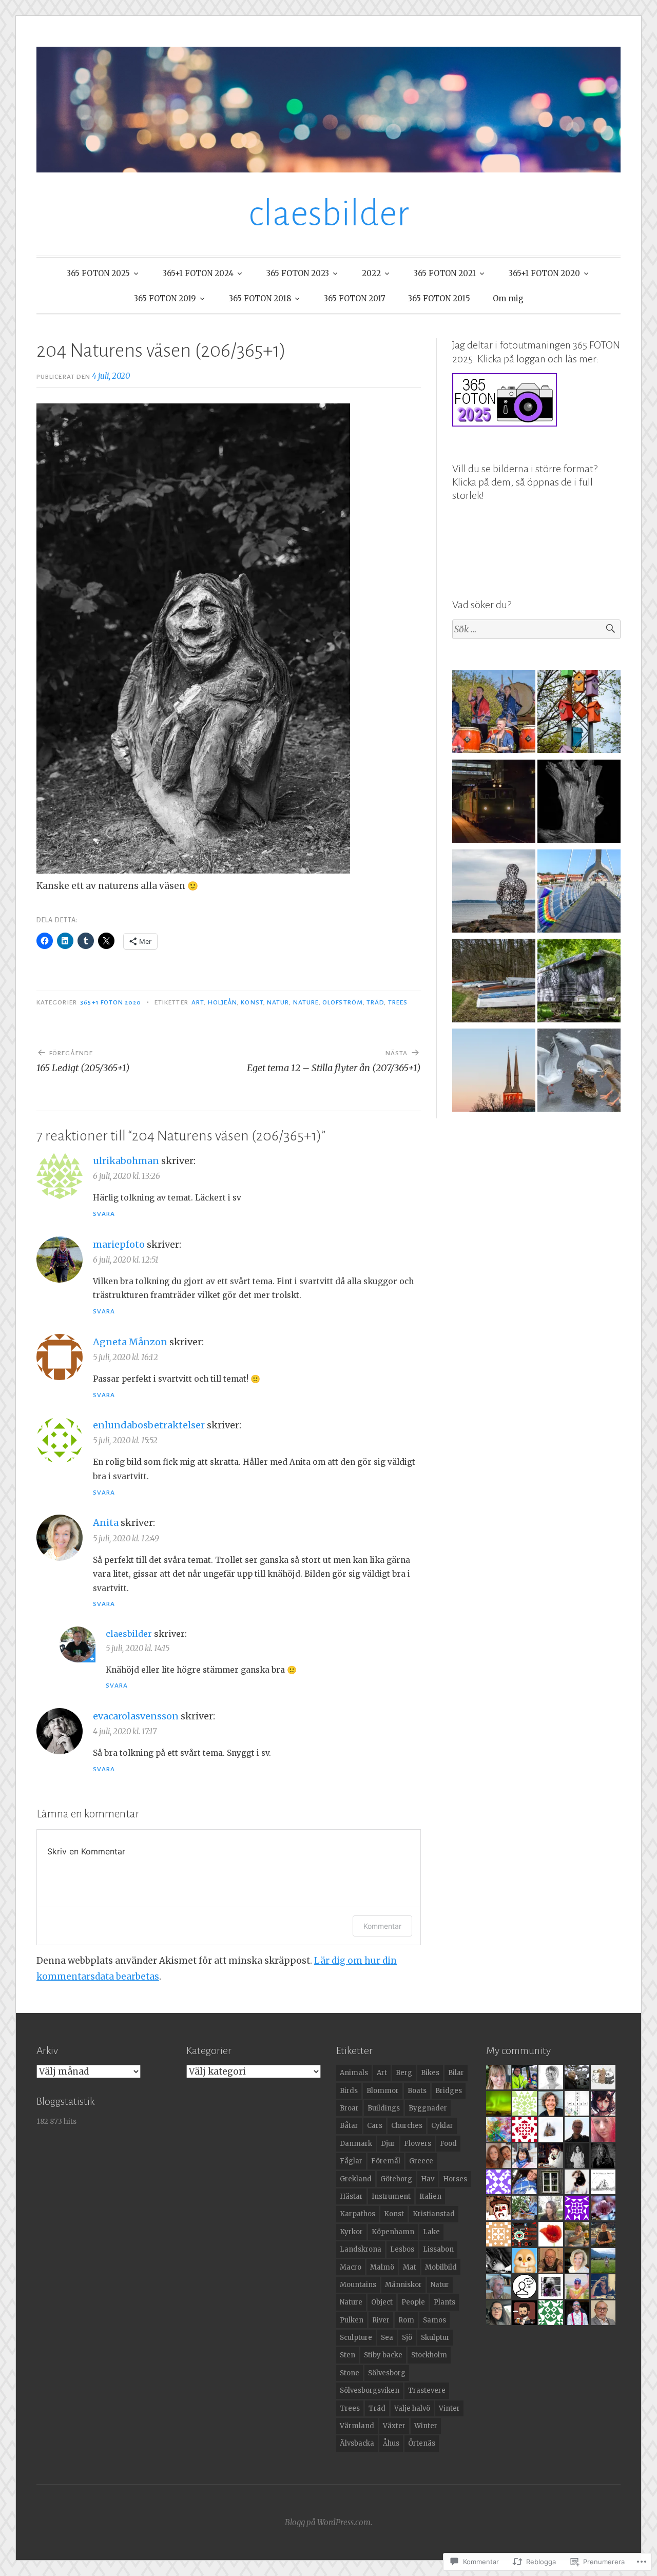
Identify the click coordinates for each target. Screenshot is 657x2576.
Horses (455, 2179)
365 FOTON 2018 (260, 298)
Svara (104, 1214)
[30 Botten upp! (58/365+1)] (494, 983)
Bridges (449, 2091)
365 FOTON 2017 (355, 298)
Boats (417, 2091)
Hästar (351, 2196)
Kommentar (382, 1926)
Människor (403, 2285)
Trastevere (427, 2390)
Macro (351, 2267)
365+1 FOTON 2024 (198, 273)
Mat (410, 2267)
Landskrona (361, 2249)
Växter (394, 2426)
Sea (387, 2338)
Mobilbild (441, 2267)
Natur (278, 1002)
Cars (375, 2126)
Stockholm (429, 2355)
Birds (349, 2091)
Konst (252, 1002)
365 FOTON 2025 (98, 273)
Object (382, 2302)
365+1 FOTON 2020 (544, 273)
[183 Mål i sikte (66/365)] (579, 1072)
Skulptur (435, 2338)
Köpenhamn (393, 2232)
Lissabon (438, 2249)
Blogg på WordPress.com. (328, 2522)
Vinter (449, 2408)
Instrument (391, 2196)
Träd (375, 1002)
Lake (431, 2232)
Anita (106, 1523)
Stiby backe (383, 2355)
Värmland (357, 2426)
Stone (350, 2373)
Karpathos (358, 2214)
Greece (421, 2161)
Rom (406, 2320)
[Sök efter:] (536, 630)
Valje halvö (412, 2408)
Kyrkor (351, 2232)
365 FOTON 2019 (165, 298)
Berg (404, 2073)
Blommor (383, 2091)
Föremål (386, 2161)
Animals (354, 2073)
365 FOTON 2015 (439, 298)
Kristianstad (434, 2214)
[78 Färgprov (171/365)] (579, 714)
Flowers (418, 2144)
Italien (430, 2196)
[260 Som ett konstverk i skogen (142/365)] (579, 803)
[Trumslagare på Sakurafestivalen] (494, 714)
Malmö (382, 2267)
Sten (347, 2355)
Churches (407, 2126)
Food (448, 2144)
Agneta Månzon (130, 1342)
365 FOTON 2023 (298, 273)
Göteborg (396, 2179)
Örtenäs (422, 2443)
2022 (371, 273)
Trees (398, 1002)
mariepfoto (119, 1244)
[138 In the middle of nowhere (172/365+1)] (579, 983)
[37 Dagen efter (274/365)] (579, 893)
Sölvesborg (387, 2373)
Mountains (358, 2285)
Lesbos (402, 2249)
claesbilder (329, 214)
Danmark (356, 2144)
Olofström (343, 1002)
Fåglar (351, 2161)
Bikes (430, 2073)
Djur (388, 2144)
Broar (349, 2108)
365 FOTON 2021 (445, 273)
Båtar (349, 2126)
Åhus (391, 2443)
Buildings (384, 2108)
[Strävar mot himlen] (494, 1072)
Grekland (356, 2179)
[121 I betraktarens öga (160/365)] (494, 893)
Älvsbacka (357, 2443)
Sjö (407, 2338)
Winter (426, 2426)
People (413, 2302)
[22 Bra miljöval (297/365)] (494, 803)
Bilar (456, 2073)
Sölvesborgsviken (370, 2390)
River (381, 2320)
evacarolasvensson (136, 1716)
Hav (428, 2179)
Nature (306, 1002)
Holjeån (223, 1002)
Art (198, 1002)
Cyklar (442, 2126)
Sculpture (356, 2338)
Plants (445, 2302)
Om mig (508, 298)
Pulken (352, 2320)
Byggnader (428, 2108)
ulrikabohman (126, 1161)
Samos (434, 2320)
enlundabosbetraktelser (149, 1425)
